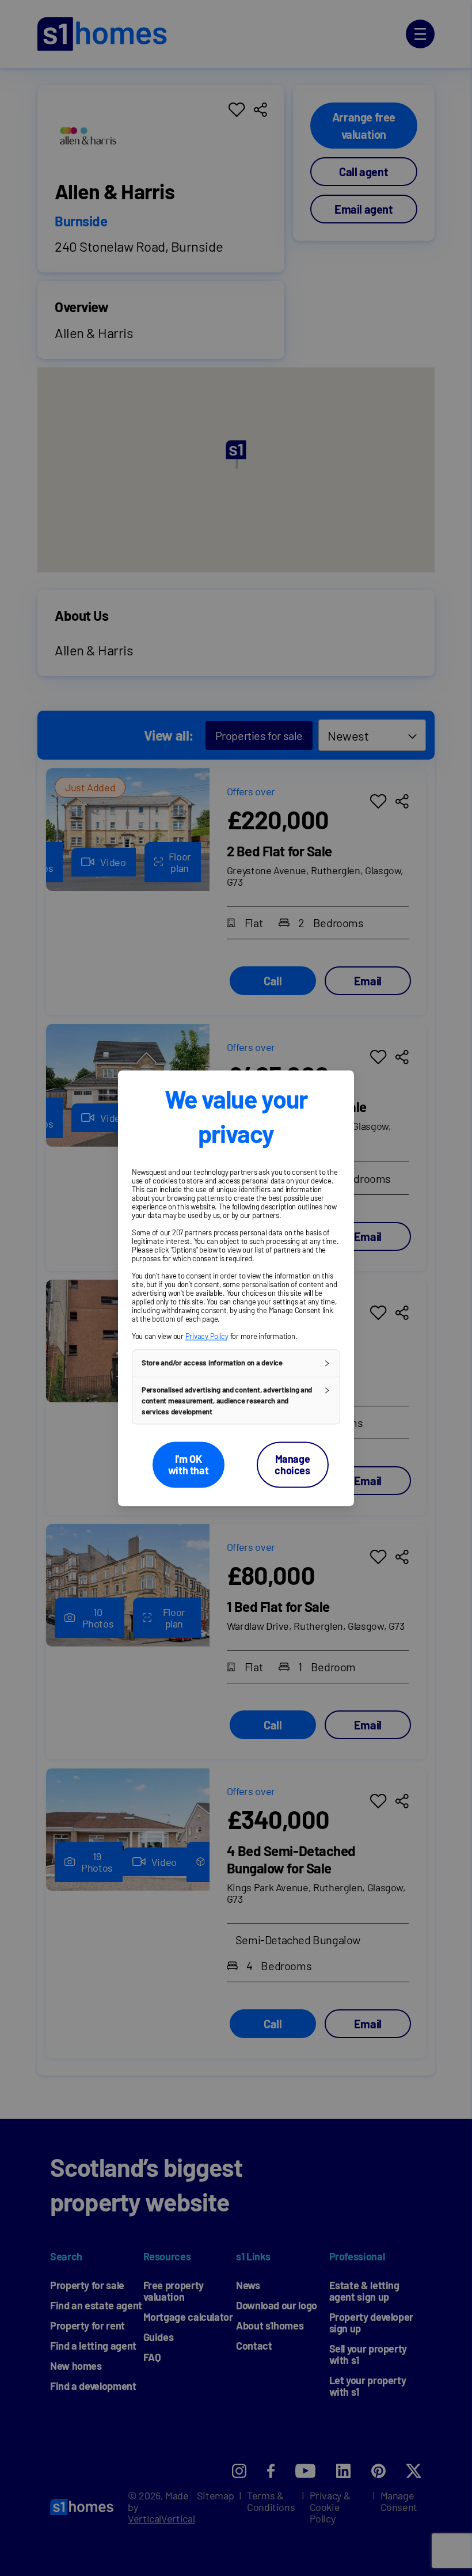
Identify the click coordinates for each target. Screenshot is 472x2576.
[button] (236, 1363)
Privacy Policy (207, 1336)
